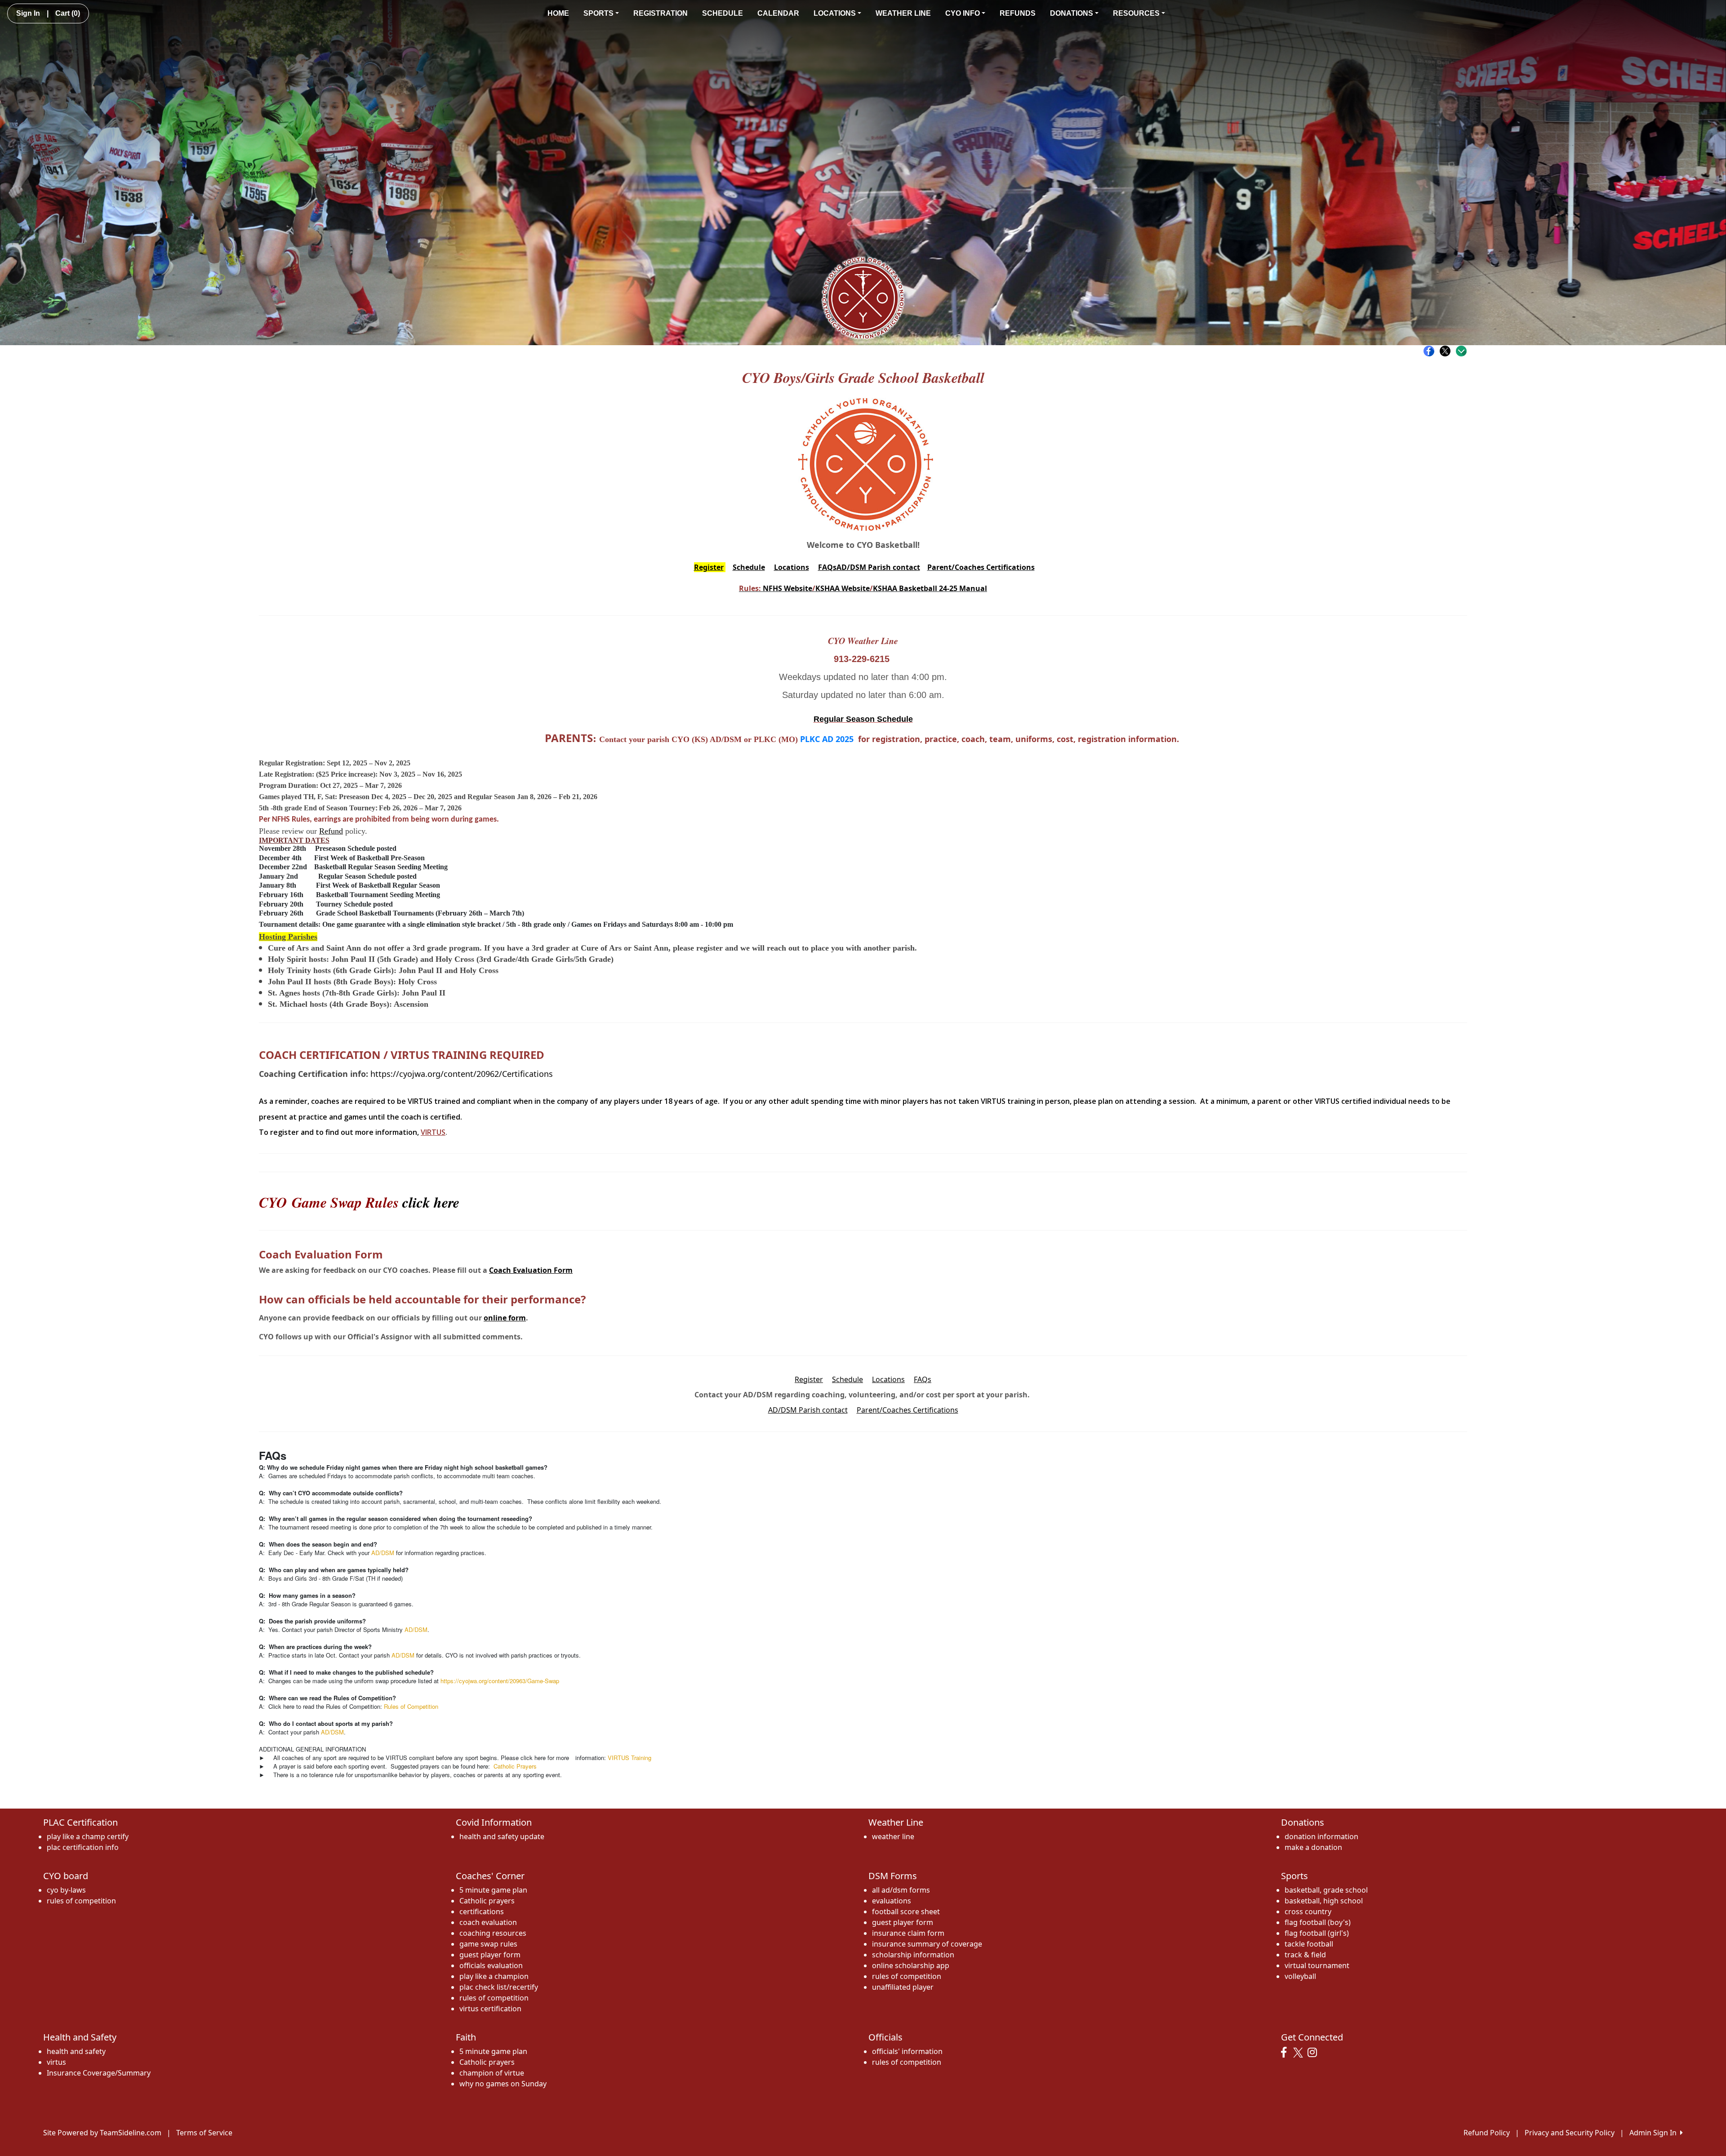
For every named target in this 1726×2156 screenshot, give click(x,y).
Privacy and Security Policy (1570, 2133)
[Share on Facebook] (1431, 351)
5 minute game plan (493, 1890)
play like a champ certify (88, 1836)
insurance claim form (908, 1933)
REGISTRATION (661, 13)
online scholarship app (911, 1965)
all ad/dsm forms (901, 1890)
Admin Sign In (1655, 2133)
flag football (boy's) (1318, 1922)
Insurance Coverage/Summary (99, 2073)
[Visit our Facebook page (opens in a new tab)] (1286, 2053)
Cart (68, 13)
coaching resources (493, 1933)
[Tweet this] (1447, 351)
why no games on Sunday (503, 2084)
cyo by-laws (66, 1890)
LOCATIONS (835, 13)
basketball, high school (1324, 1901)
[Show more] (1461, 351)
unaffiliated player (903, 1987)
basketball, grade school (1326, 1890)
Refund (331, 831)
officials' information (907, 2051)
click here (431, 1202)
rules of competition (81, 1901)
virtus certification (490, 2009)
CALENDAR (778, 13)
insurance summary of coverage (927, 1944)
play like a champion (494, 1976)
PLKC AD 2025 (827, 739)
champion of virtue (492, 2073)
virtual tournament (1317, 1965)
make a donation (1313, 1847)
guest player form (490, 1955)
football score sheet (906, 1912)
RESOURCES (1136, 13)
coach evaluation (488, 1922)
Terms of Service (204, 2133)
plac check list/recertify (499, 1987)
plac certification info (83, 1847)
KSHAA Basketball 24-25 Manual (930, 588)
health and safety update (502, 1836)
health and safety (76, 2051)
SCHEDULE (723, 13)
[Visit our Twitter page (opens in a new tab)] (1299, 2053)
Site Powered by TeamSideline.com (102, 2133)
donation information (1321, 1836)
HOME (558, 13)
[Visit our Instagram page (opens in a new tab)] (1315, 2053)
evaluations (892, 1901)
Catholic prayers (487, 1901)
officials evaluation (491, 1965)
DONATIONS (1072, 13)
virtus (56, 2062)
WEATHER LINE (903, 13)
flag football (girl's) (1317, 1933)
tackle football (1309, 1944)
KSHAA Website (843, 588)
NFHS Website (787, 588)
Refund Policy (1487, 2133)
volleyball (1300, 1976)
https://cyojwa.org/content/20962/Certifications (462, 1074)
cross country (1308, 1912)
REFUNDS (1018, 13)
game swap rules (488, 1944)
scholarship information (913, 1955)
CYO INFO (963, 13)
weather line (893, 1836)
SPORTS (598, 13)
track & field (1305, 1955)
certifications (482, 1912)
